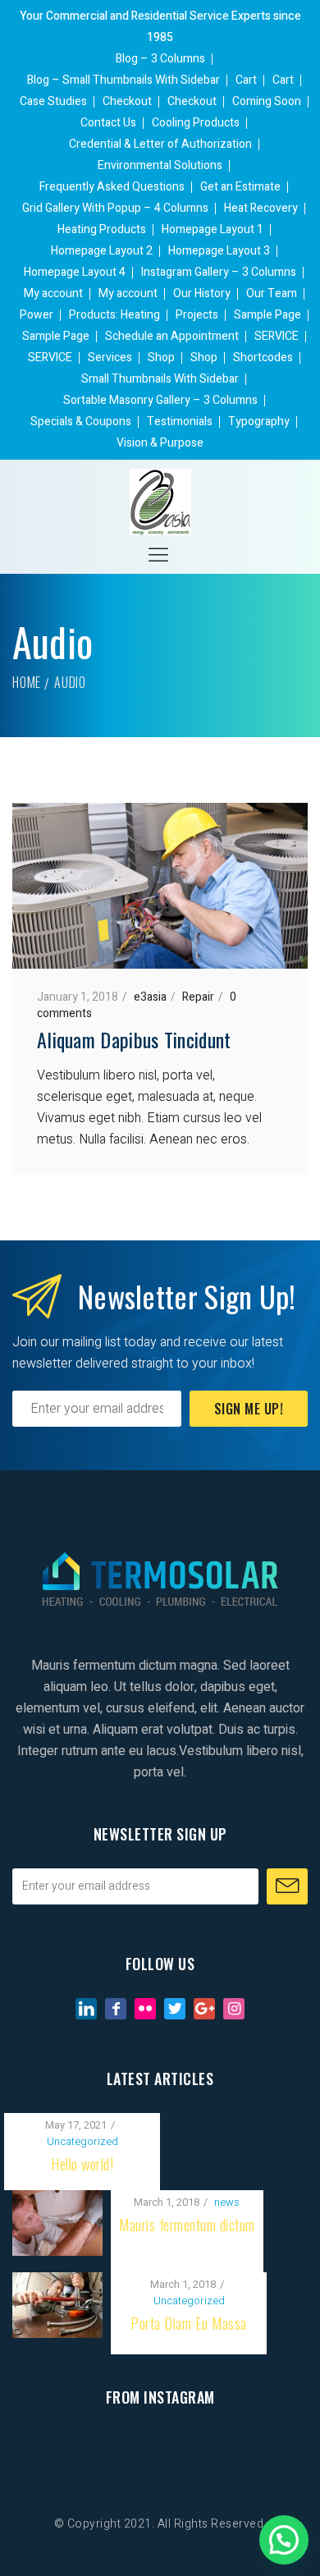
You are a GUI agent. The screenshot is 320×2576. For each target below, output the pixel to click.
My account (53, 293)
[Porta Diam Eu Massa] (57, 2283)
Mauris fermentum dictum (187, 2225)
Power (37, 315)
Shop (161, 358)
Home (27, 682)
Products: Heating (114, 315)
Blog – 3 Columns (160, 59)
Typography (259, 422)
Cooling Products (196, 123)
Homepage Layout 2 (102, 251)
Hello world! (82, 2164)
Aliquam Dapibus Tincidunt (134, 1039)
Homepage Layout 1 (213, 229)
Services (110, 358)
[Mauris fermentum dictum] (57, 2201)
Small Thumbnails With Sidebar (160, 379)
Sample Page (267, 315)
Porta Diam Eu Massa (189, 2323)
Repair (198, 997)
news (227, 2202)
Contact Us (108, 123)
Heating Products (102, 229)
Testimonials (180, 422)
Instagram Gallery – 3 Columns (219, 272)
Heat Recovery (261, 208)
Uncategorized (82, 2141)
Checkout (127, 101)
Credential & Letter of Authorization (160, 144)
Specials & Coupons (81, 422)
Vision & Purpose (160, 443)
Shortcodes (263, 358)
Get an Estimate (240, 187)
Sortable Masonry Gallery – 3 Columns (160, 400)
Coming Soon (267, 101)
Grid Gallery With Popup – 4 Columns (115, 208)
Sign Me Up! (249, 1409)
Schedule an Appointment (172, 336)
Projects (197, 315)
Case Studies (53, 101)
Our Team (272, 293)
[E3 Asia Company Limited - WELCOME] (160, 502)
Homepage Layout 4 (75, 272)
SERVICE (277, 336)
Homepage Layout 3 (219, 251)
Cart (246, 80)
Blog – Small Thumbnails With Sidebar (123, 80)
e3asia (150, 997)
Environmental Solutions (160, 165)
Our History (202, 293)
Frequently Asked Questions (112, 187)
